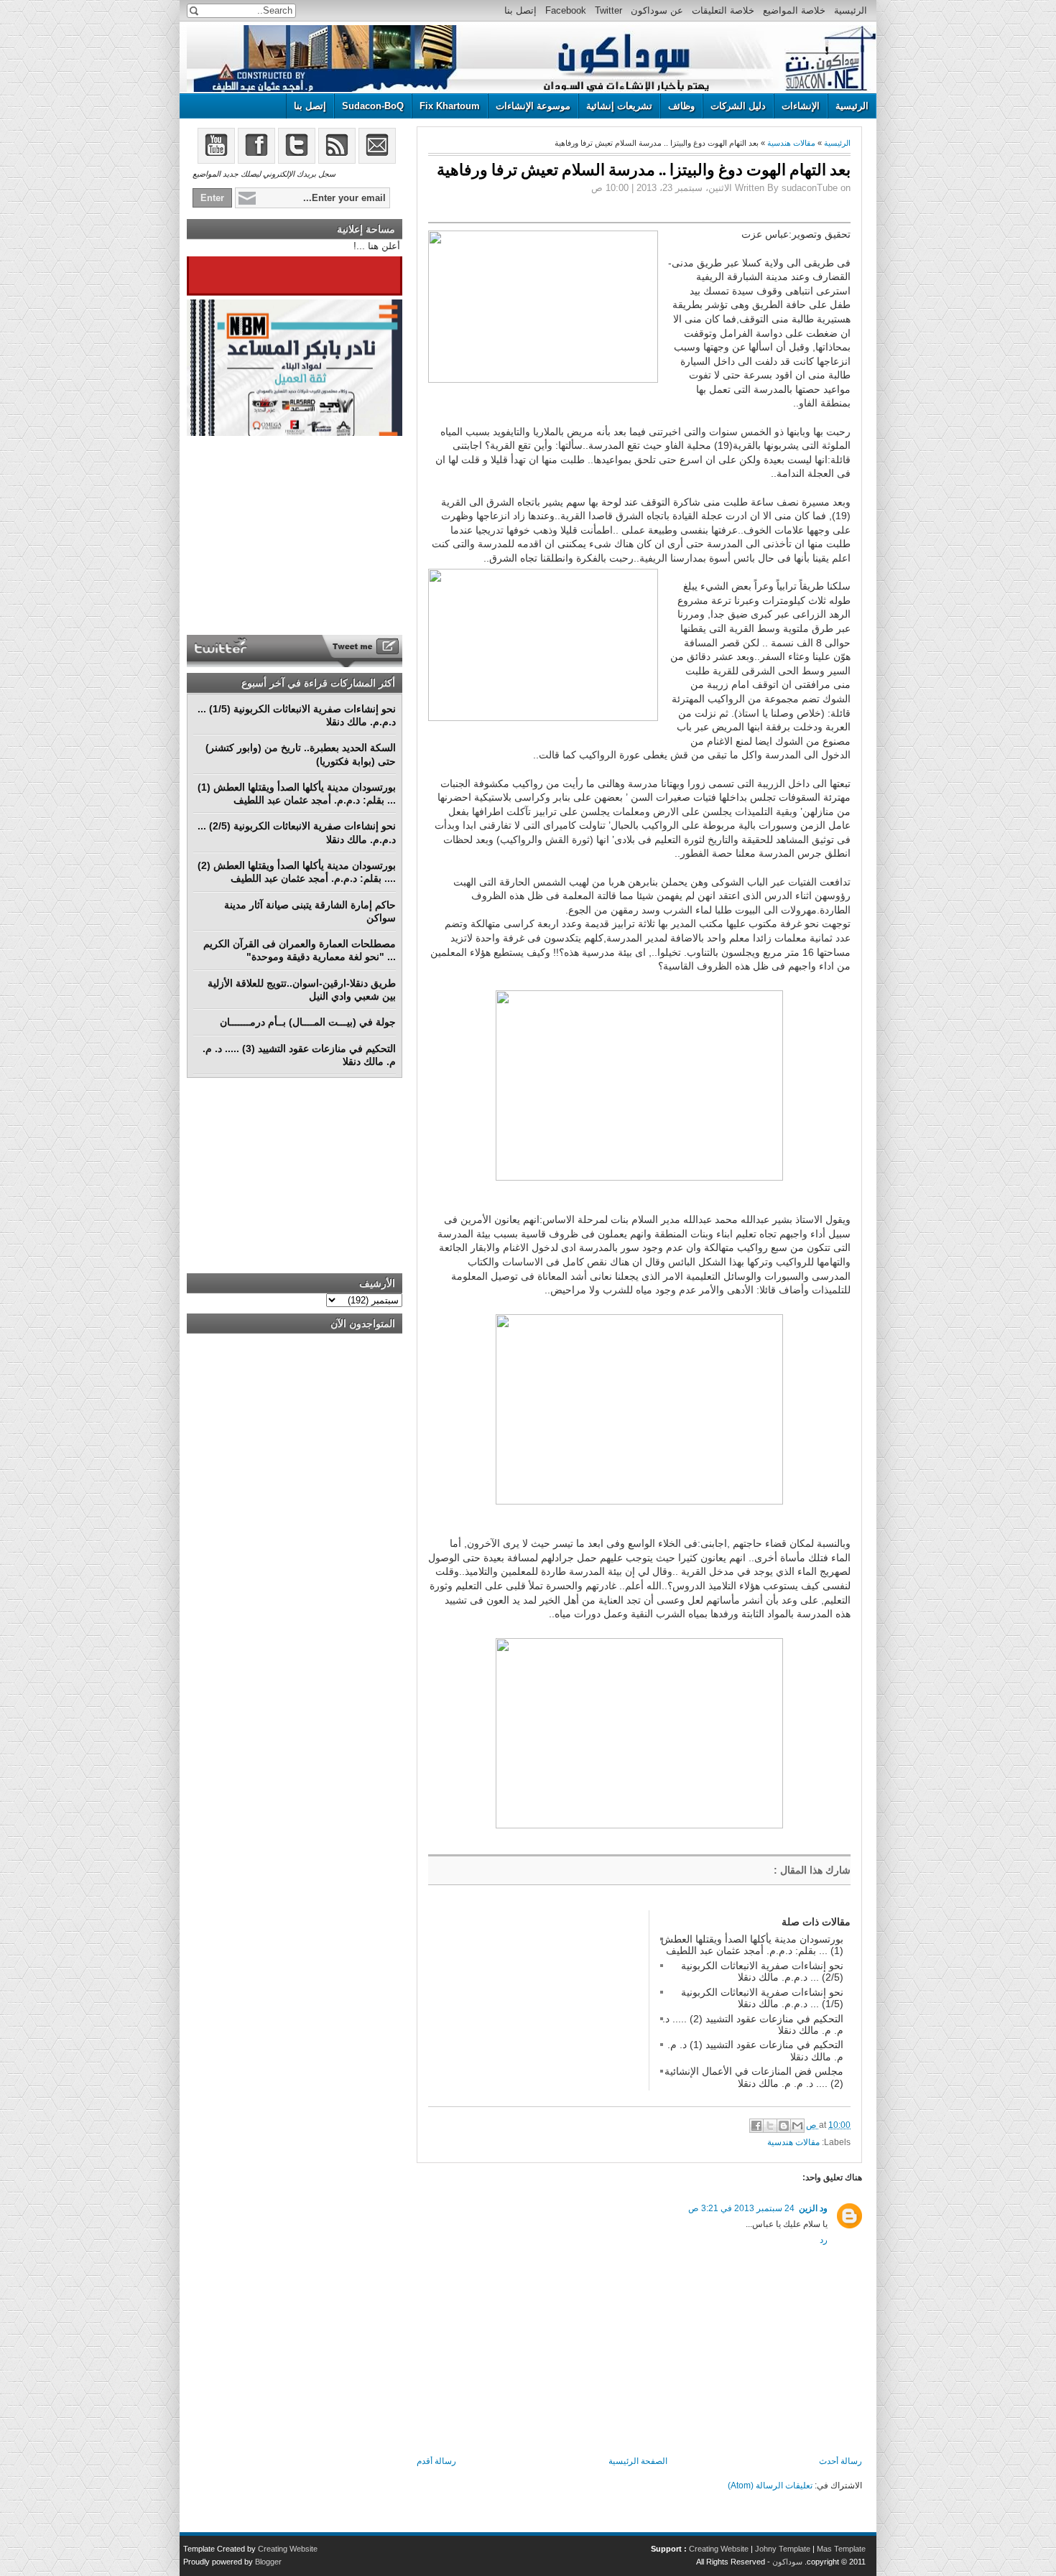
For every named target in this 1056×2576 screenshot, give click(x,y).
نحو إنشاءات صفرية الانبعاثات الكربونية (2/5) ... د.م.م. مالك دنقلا (762, 1971)
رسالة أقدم (436, 2461)
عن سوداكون (657, 10)
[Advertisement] (536, 2000)
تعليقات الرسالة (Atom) (770, 2486)
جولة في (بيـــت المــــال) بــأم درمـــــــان (308, 1022)
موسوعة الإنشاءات (533, 106)
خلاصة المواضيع (794, 10)
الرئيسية (851, 10)
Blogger (268, 2562)
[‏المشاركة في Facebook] (756, 2126)
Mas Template (841, 2549)
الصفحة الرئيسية (638, 2461)
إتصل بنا (520, 10)
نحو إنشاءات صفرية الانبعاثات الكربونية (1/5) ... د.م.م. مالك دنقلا (762, 1998)
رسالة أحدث (840, 2461)
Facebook (566, 10)
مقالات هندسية (791, 143)
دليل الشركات (738, 106)
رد (824, 2240)
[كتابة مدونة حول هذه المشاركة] (784, 2126)
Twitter (608, 10)
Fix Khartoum (450, 106)
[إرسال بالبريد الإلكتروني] (797, 2126)
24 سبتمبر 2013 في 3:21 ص (741, 2208)
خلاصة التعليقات (723, 10)
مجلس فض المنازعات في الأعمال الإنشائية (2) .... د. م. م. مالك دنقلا (754, 2077)
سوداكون (787, 2562)
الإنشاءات (801, 106)
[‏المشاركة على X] (770, 2126)
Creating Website (719, 2549)
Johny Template (783, 2549)
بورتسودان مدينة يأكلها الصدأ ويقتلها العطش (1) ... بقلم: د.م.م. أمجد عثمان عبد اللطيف (752, 1945)
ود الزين (813, 2208)
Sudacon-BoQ (373, 106)
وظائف (681, 106)
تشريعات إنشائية (619, 106)
